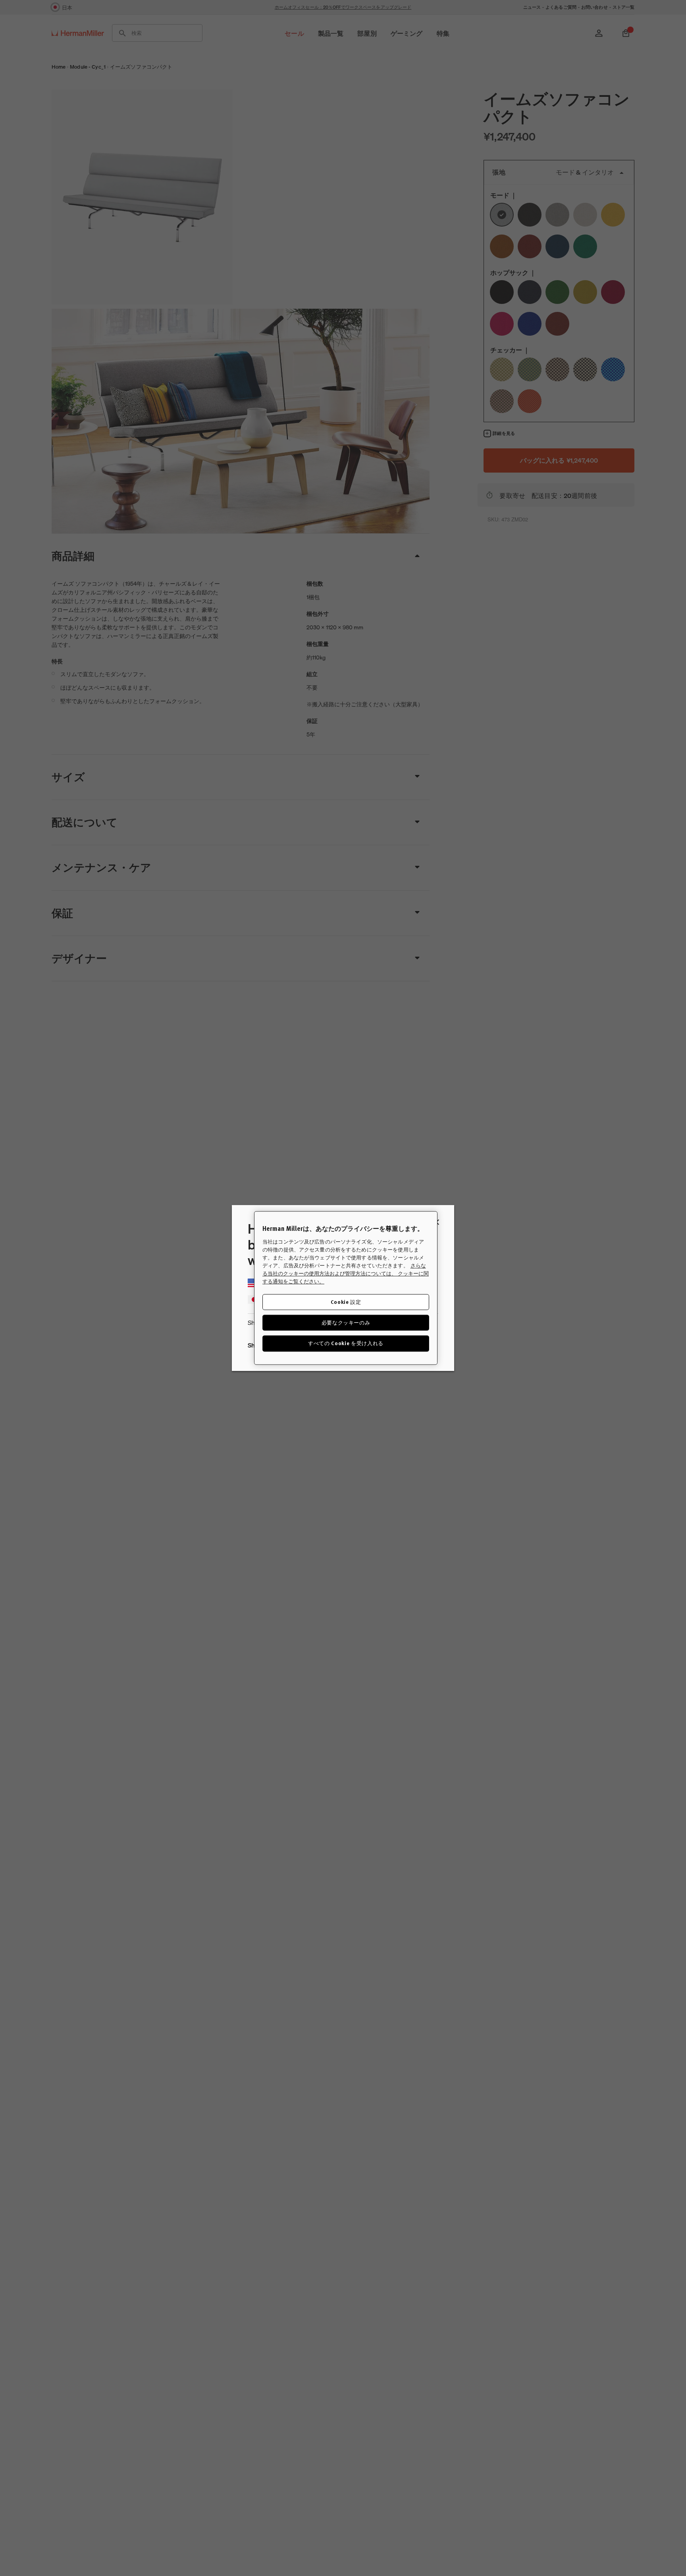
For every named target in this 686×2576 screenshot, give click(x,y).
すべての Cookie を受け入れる (346, 1343)
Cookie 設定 (346, 1302)
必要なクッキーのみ (346, 1323)
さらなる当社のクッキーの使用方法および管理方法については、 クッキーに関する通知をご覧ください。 (346, 1274)
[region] (346, 1288)
